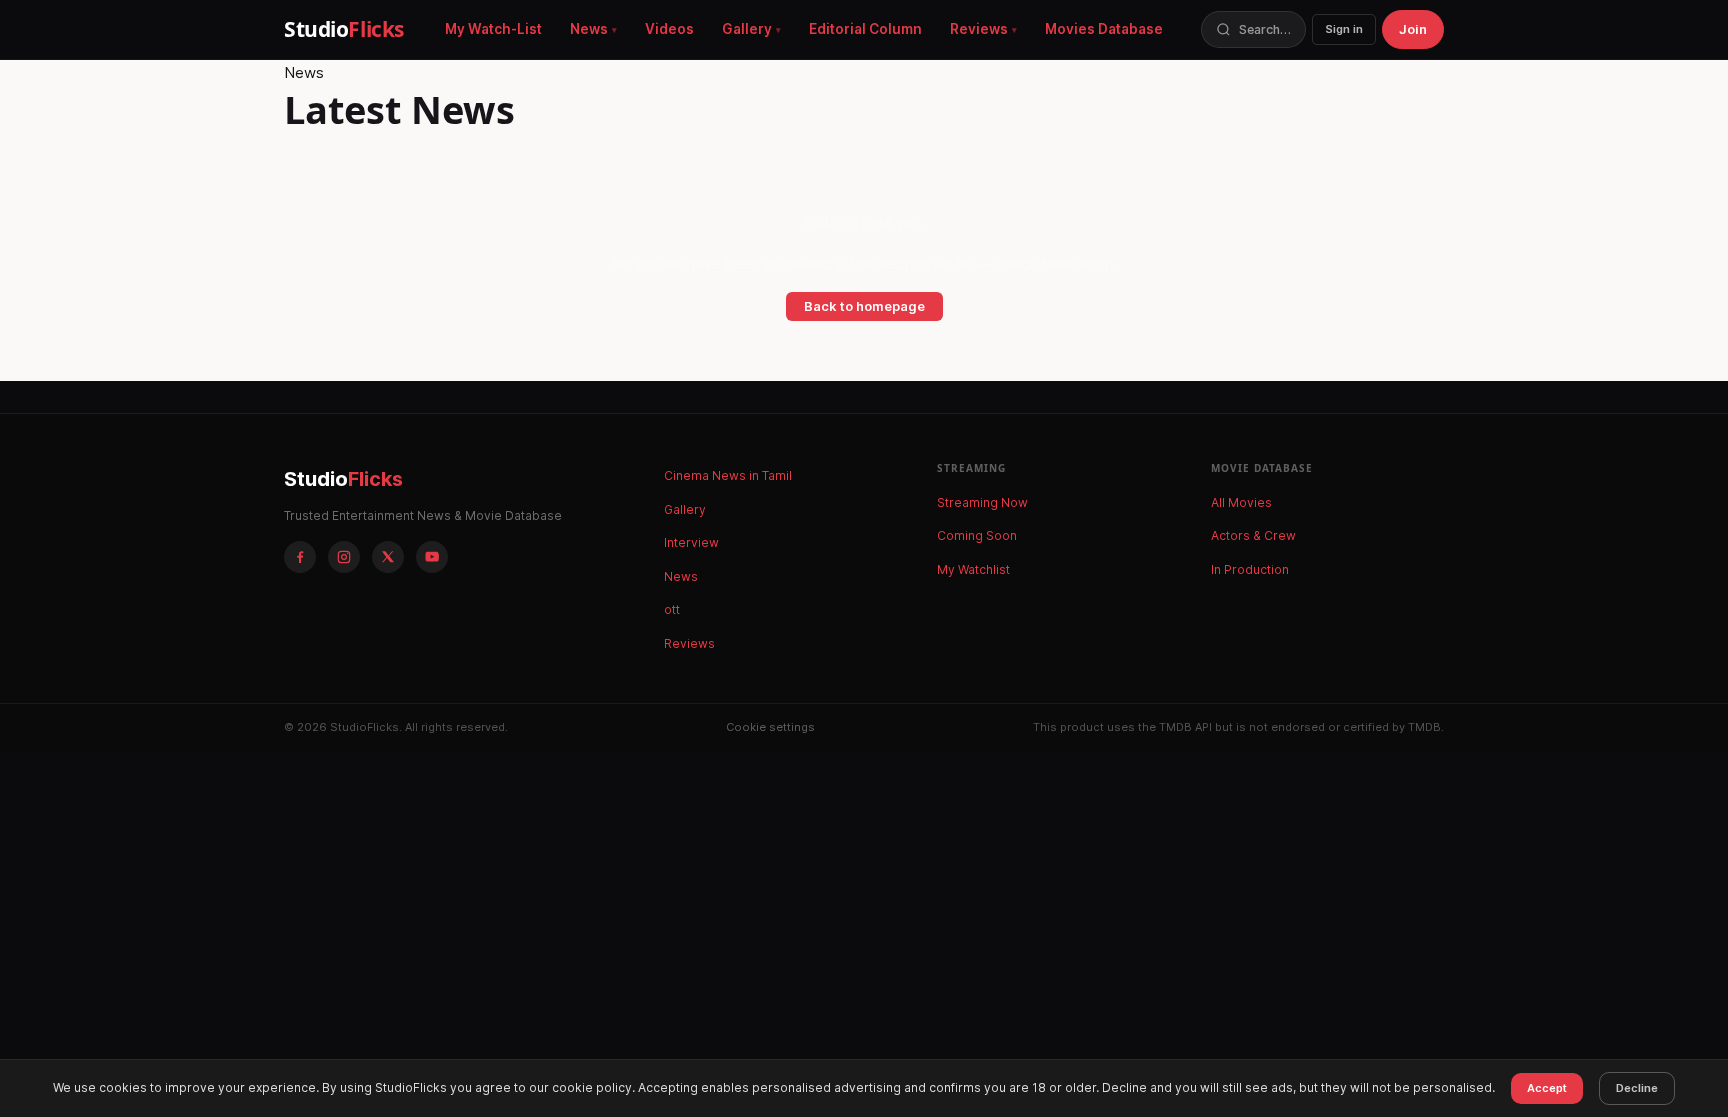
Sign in (1344, 29)
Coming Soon (977, 535)
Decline (1637, 1088)
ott (672, 609)
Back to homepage (864, 306)
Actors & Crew (1253, 535)
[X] (388, 557)
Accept (1547, 1088)
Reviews (979, 29)
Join (1413, 29)
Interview (691, 542)
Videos (669, 29)
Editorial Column (865, 29)
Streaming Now (982, 502)
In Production (1250, 569)
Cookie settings (770, 727)
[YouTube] (432, 557)
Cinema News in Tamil (728, 475)
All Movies (1241, 502)
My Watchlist (973, 569)
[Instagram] (344, 557)
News (589, 29)
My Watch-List (493, 29)
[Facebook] (300, 557)
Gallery (747, 29)
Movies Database (1104, 29)
